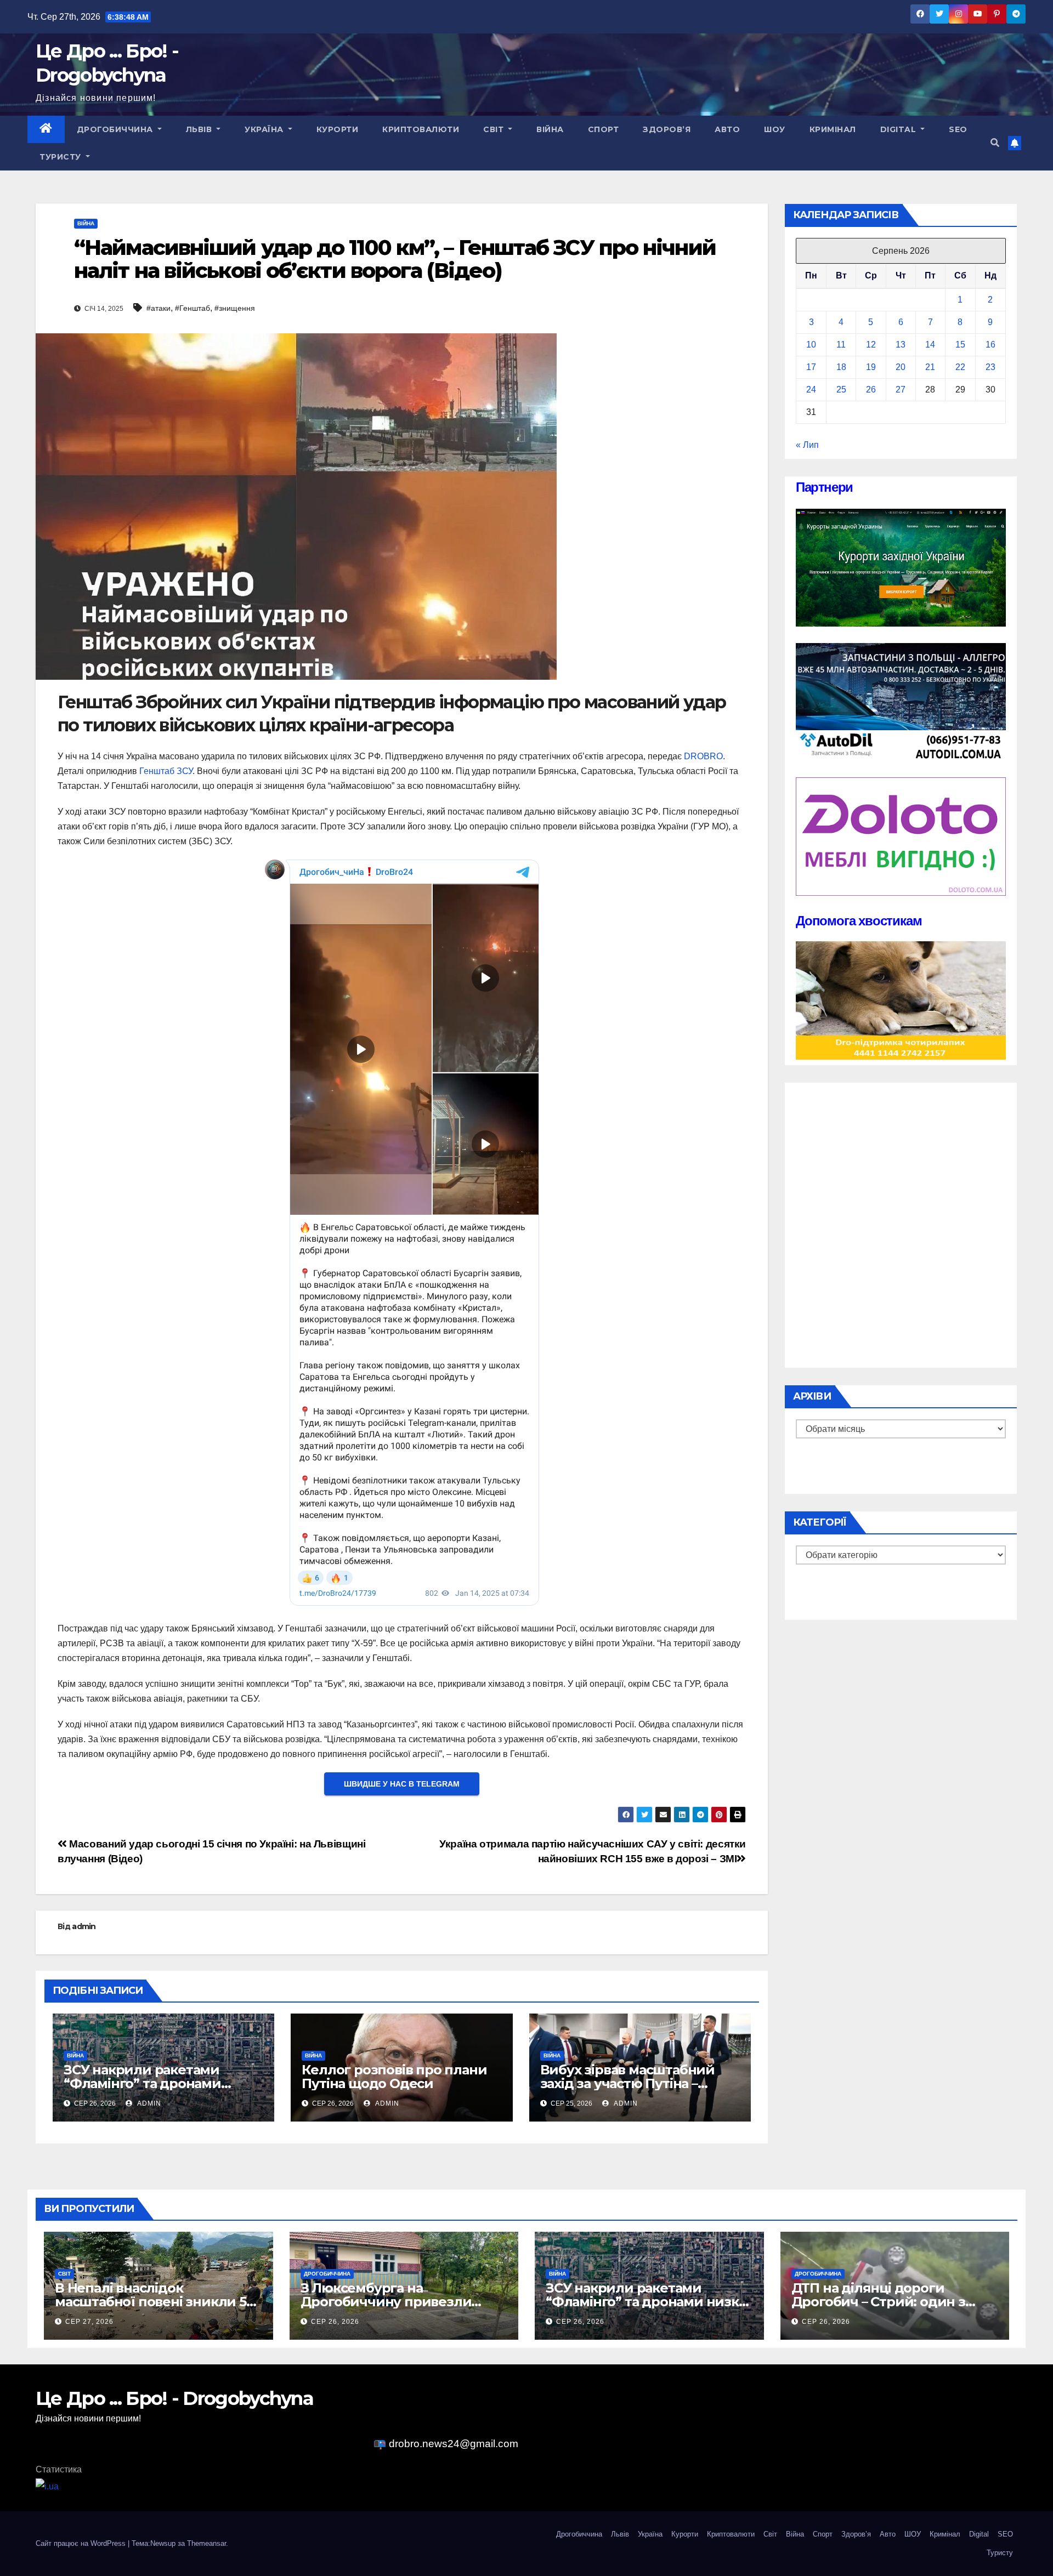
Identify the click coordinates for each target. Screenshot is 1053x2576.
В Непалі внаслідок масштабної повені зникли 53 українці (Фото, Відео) (154, 2302)
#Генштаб (193, 308)
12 (871, 345)
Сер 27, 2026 (89, 2322)
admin (84, 1926)
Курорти (338, 129)
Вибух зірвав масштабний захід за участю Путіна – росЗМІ (627, 2083)
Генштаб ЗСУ (166, 771)
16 (990, 345)
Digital (899, 129)
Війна (550, 129)
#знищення (235, 308)
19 (871, 367)
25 (841, 389)
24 (811, 389)
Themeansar (206, 2543)
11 (841, 345)
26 (871, 389)
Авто (727, 129)
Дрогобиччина (116, 129)
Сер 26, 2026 (335, 2322)
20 (901, 367)
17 (811, 367)
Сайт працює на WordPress (82, 2543)
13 (901, 345)
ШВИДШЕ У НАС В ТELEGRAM (402, 1784)
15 (960, 345)
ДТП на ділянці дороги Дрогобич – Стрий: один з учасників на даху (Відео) (878, 2302)
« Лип (807, 445)
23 (990, 367)
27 (901, 389)
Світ (495, 129)
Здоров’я (667, 129)
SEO (958, 129)
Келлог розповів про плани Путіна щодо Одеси (394, 2077)
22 (960, 367)
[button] (995, 143)
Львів (200, 129)
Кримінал (833, 129)
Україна (265, 129)
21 (930, 367)
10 (811, 345)
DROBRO (703, 756)
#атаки (158, 308)
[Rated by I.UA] (47, 2486)
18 (841, 367)
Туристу (61, 157)
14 (930, 345)
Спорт (604, 129)
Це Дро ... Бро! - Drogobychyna (174, 2398)
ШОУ (775, 129)
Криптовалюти (421, 129)
